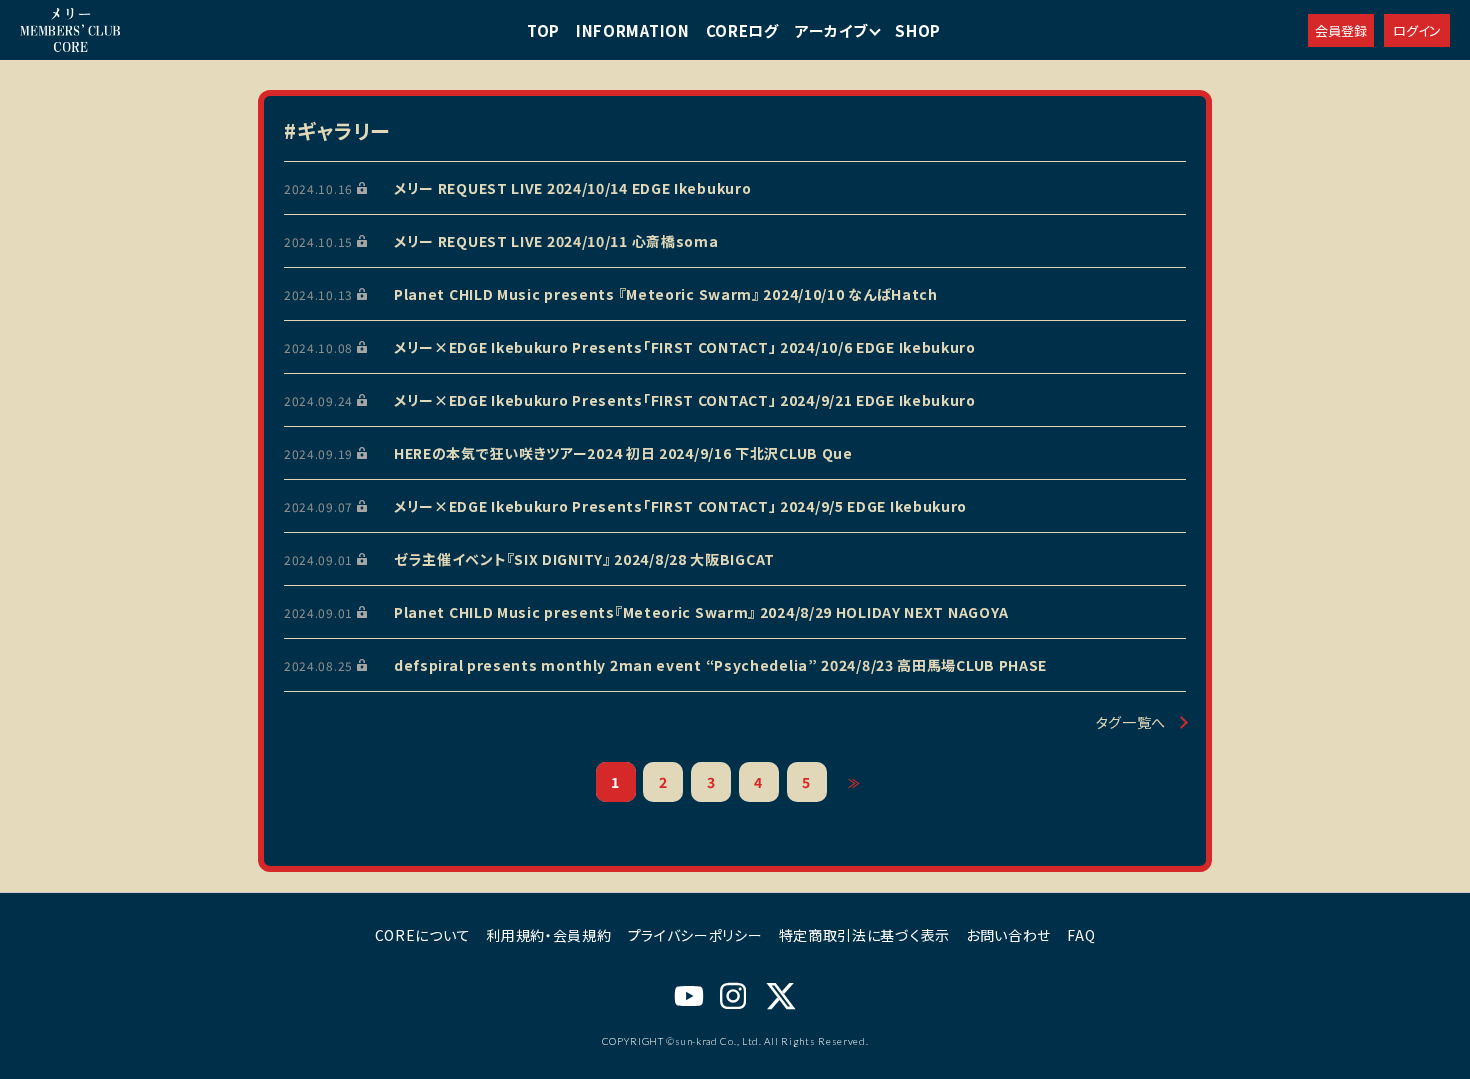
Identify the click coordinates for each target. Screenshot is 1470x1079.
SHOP (918, 30)
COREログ (742, 30)
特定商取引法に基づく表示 (864, 935)
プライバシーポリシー (695, 935)
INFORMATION (633, 30)
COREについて (423, 935)
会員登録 (1341, 30)
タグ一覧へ (1131, 722)
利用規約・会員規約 (548, 935)
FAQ (1081, 935)
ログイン (1417, 30)
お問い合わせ (1008, 935)
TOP (543, 30)
